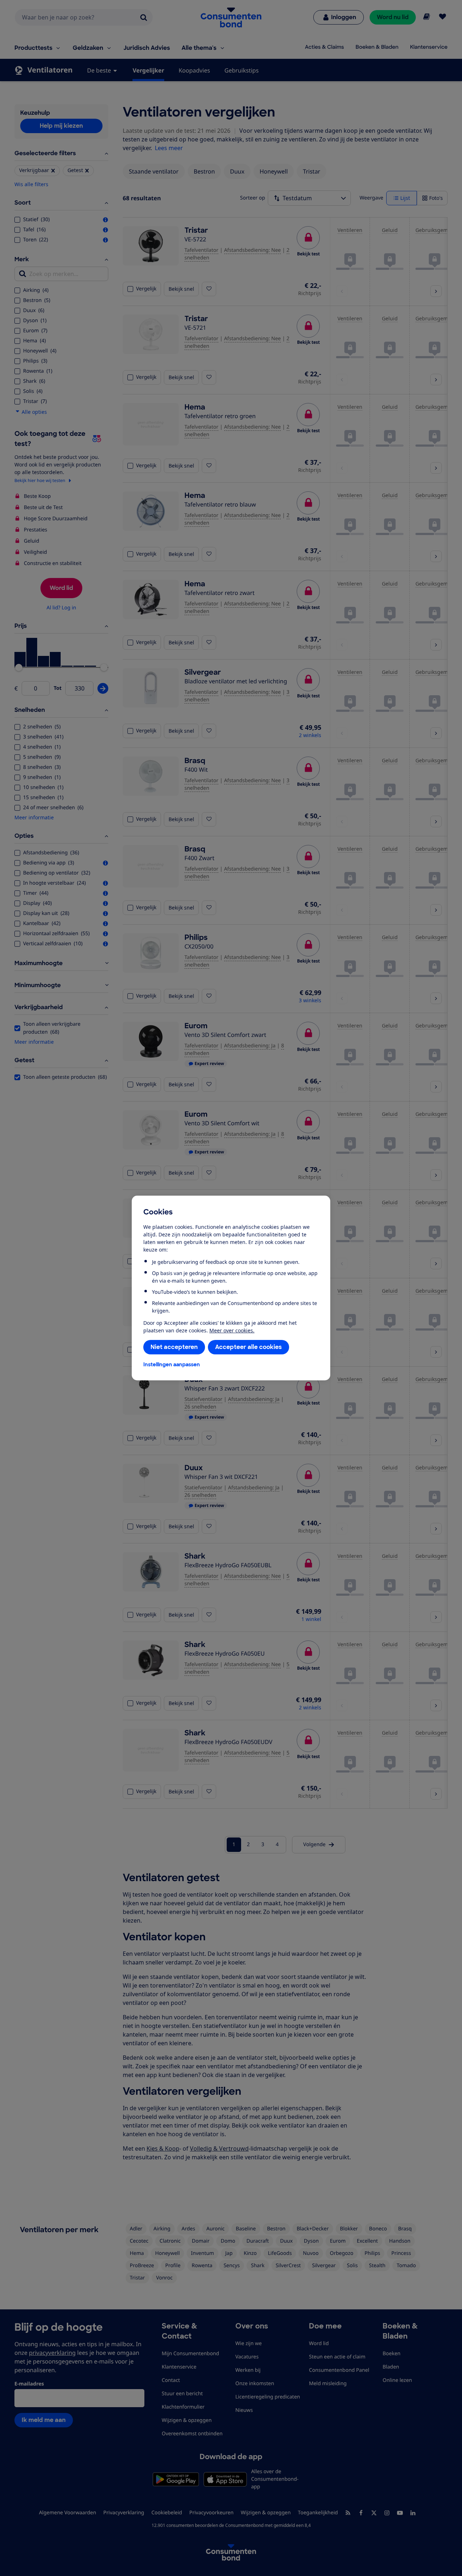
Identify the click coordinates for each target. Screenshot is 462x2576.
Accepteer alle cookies (249, 1347)
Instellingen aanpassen (172, 1364)
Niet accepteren (174, 1347)
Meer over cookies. (232, 1330)
